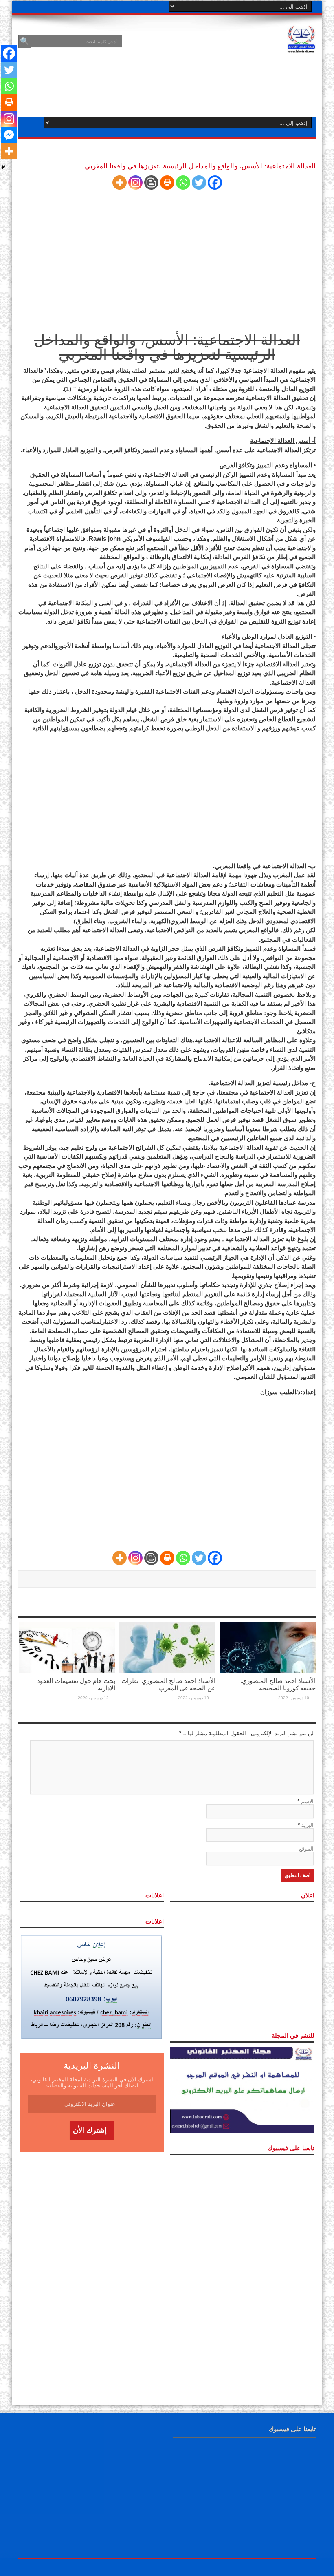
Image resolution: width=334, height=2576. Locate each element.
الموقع (306, 1849)
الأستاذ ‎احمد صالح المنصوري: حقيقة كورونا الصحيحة (278, 1684)
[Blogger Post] (151, 182)
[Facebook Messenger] (9, 135)
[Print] (167, 182)
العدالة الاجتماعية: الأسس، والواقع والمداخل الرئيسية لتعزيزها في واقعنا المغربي (167, 347)
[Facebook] (215, 182)
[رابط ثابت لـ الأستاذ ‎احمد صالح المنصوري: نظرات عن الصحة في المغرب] (167, 1647)
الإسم (307, 1801)
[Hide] (3, 167)
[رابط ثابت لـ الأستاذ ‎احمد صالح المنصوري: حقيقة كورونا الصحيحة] (268, 1647)
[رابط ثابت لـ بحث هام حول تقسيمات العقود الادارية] (67, 1647)
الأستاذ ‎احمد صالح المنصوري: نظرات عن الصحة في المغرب (168, 1684)
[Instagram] (135, 182)
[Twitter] (199, 182)
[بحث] (24, 42)
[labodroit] (301, 38)
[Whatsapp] (183, 182)
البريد (308, 1825)
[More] (120, 182)
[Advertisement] (167, 261)
